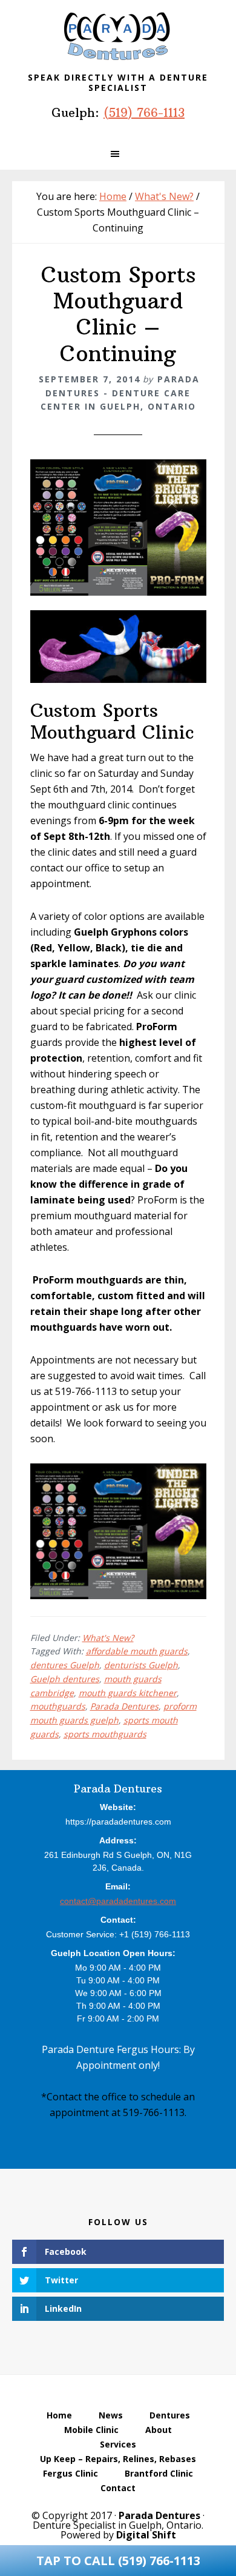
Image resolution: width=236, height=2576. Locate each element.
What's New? (108, 1638)
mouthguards (58, 1706)
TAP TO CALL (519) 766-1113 (118, 2561)
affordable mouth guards (137, 1651)
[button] (118, 154)
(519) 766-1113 (144, 112)
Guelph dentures (65, 1679)
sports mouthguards (105, 1734)
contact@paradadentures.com (118, 1901)
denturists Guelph (141, 1665)
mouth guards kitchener (128, 1693)
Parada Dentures (118, 36)
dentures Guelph (65, 1665)
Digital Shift (146, 2535)
